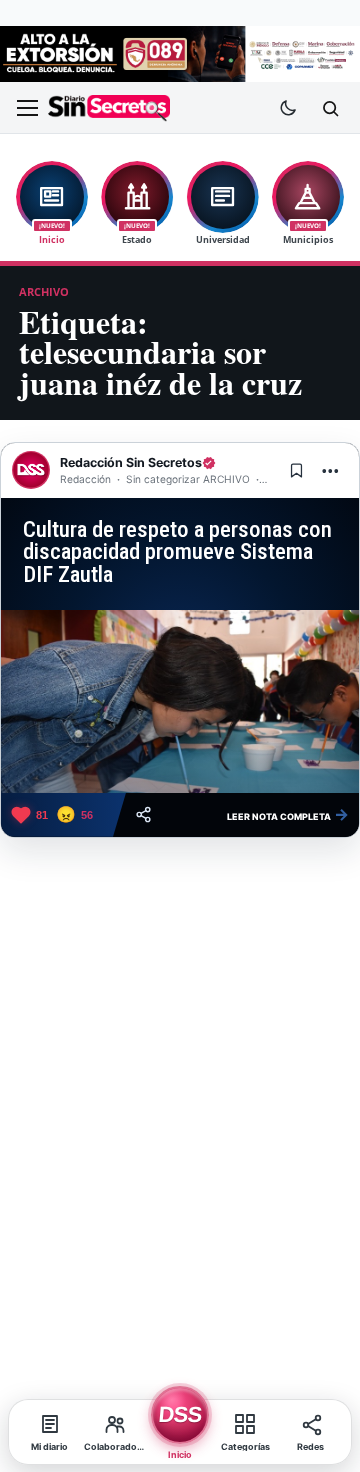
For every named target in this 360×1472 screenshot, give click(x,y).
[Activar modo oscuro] (288, 108)
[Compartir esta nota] (143, 814)
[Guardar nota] (296, 470)
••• (331, 470)
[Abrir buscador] (330, 108)
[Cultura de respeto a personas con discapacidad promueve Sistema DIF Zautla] (180, 701)
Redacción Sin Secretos (131, 462)
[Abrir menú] (27, 108)
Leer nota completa (288, 814)
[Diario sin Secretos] (109, 108)
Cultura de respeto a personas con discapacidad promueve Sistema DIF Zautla (177, 552)
